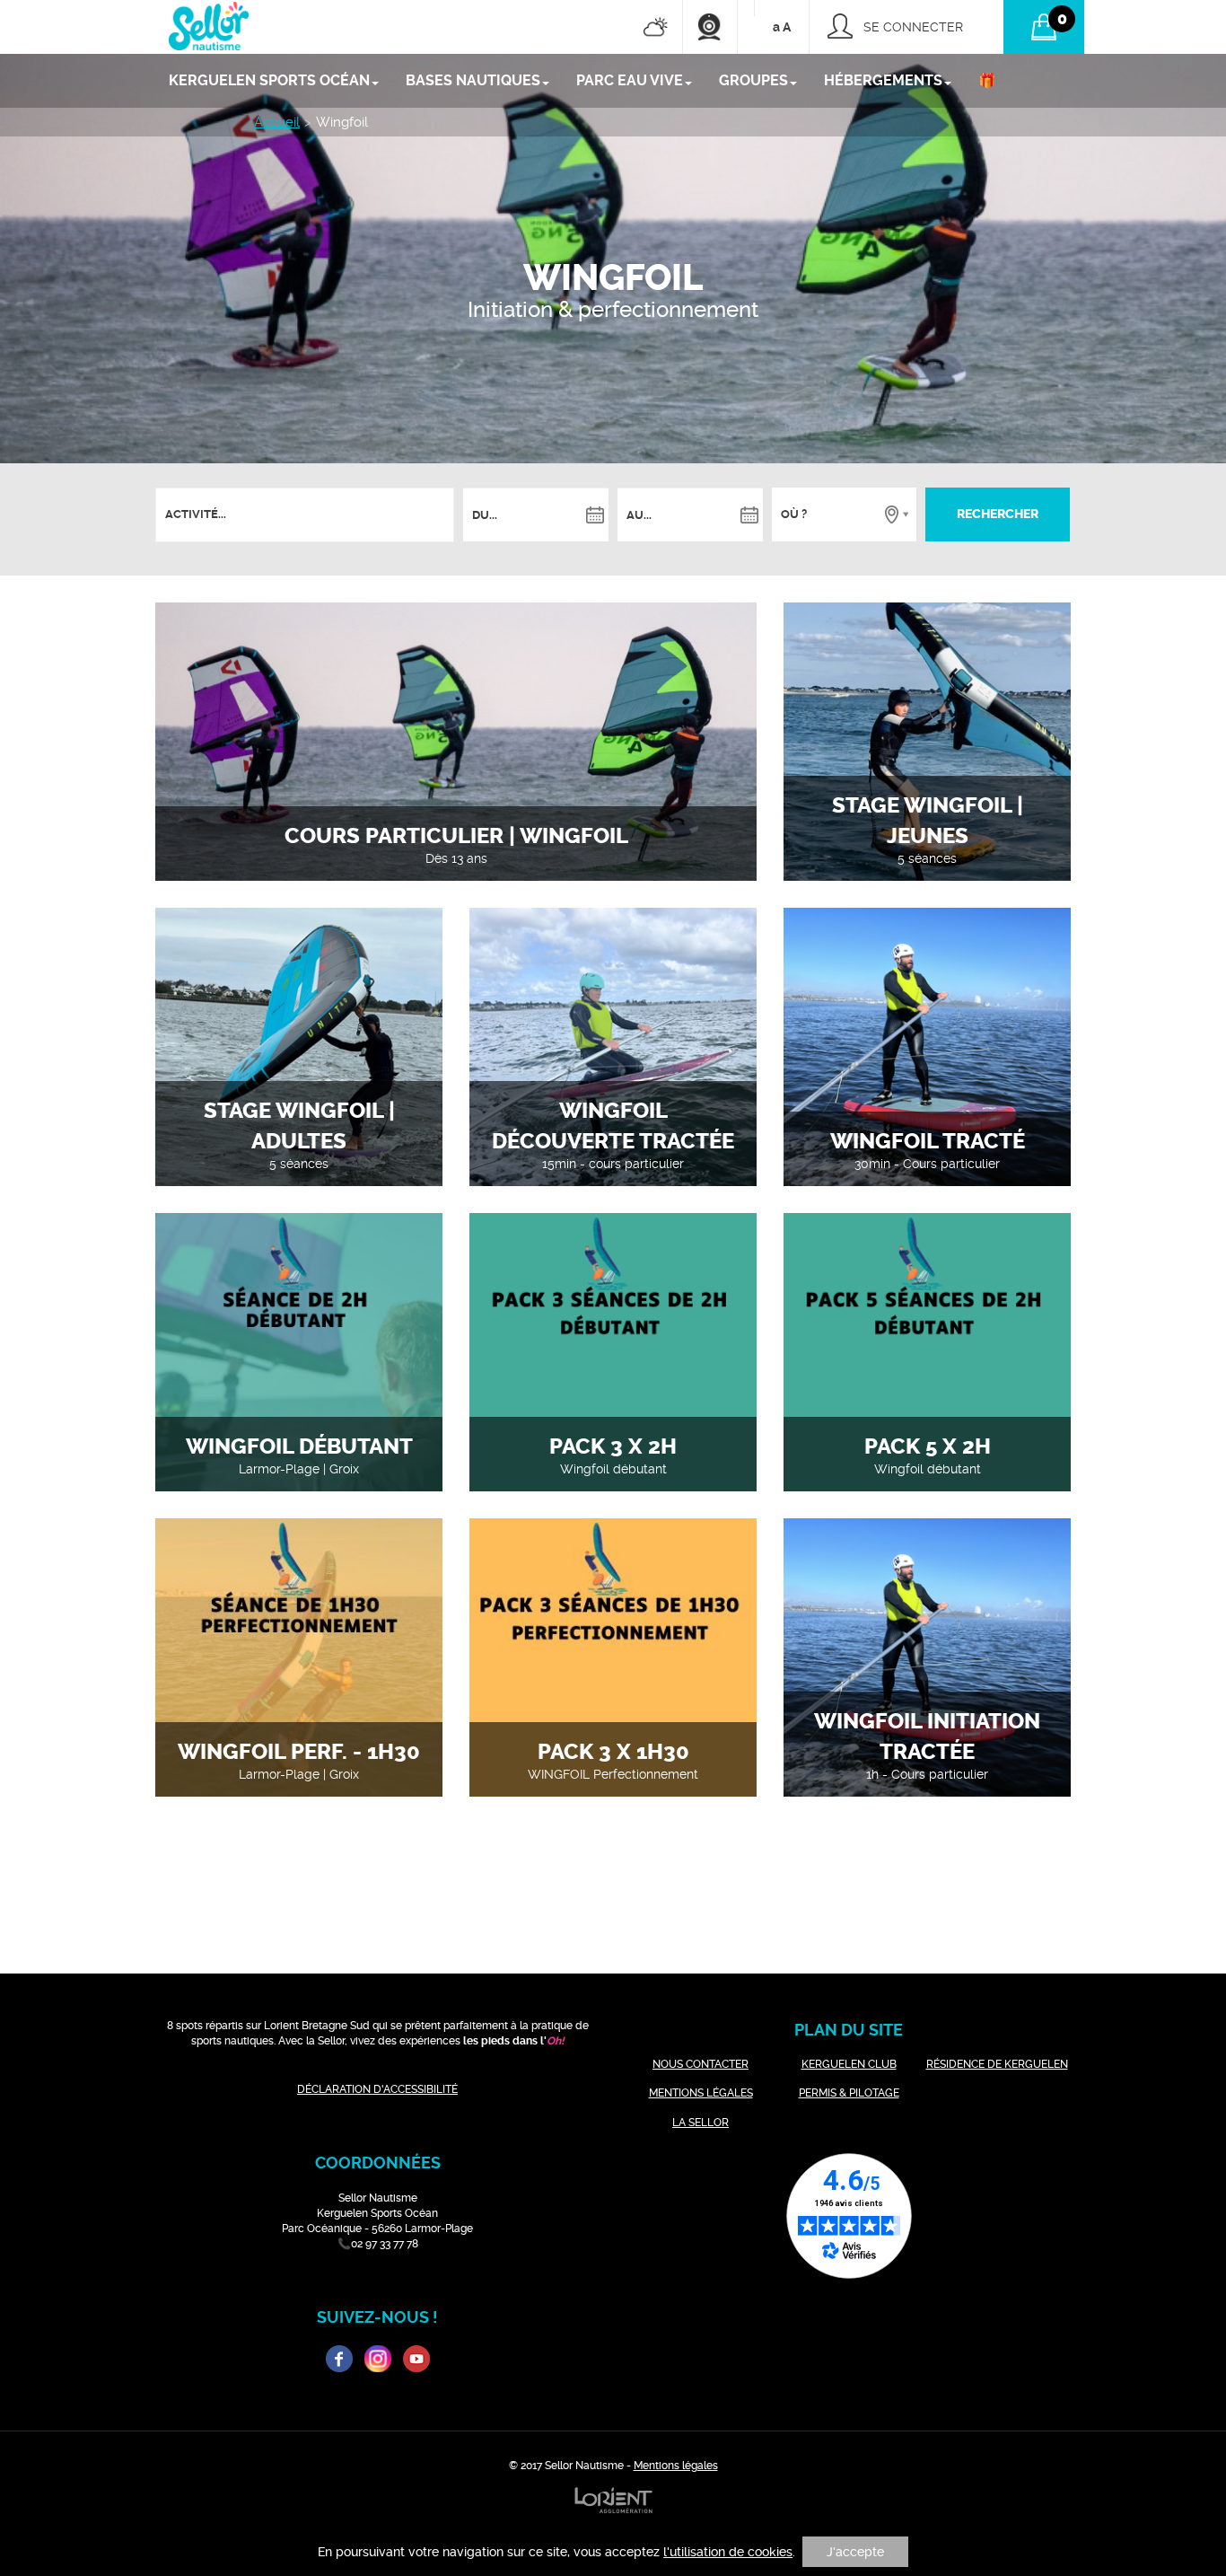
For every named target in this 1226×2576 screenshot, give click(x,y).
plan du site (849, 2030)
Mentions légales (676, 2466)
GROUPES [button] (753, 80)
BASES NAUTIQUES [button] (473, 80)
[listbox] (198, 515)
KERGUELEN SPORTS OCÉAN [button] (269, 80)
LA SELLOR (701, 2123)
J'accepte (855, 2552)
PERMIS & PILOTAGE (849, 2093)
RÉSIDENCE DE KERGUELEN (997, 2064)
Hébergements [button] (883, 80)
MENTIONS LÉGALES (701, 2093)
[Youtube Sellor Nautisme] (416, 2359)
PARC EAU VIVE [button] (630, 80)
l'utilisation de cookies (728, 2552)
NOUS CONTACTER (701, 2064)
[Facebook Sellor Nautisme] (339, 2359)
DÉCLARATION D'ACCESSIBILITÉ (377, 2089)
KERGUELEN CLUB (849, 2064)
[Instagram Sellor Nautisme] (378, 2359)
